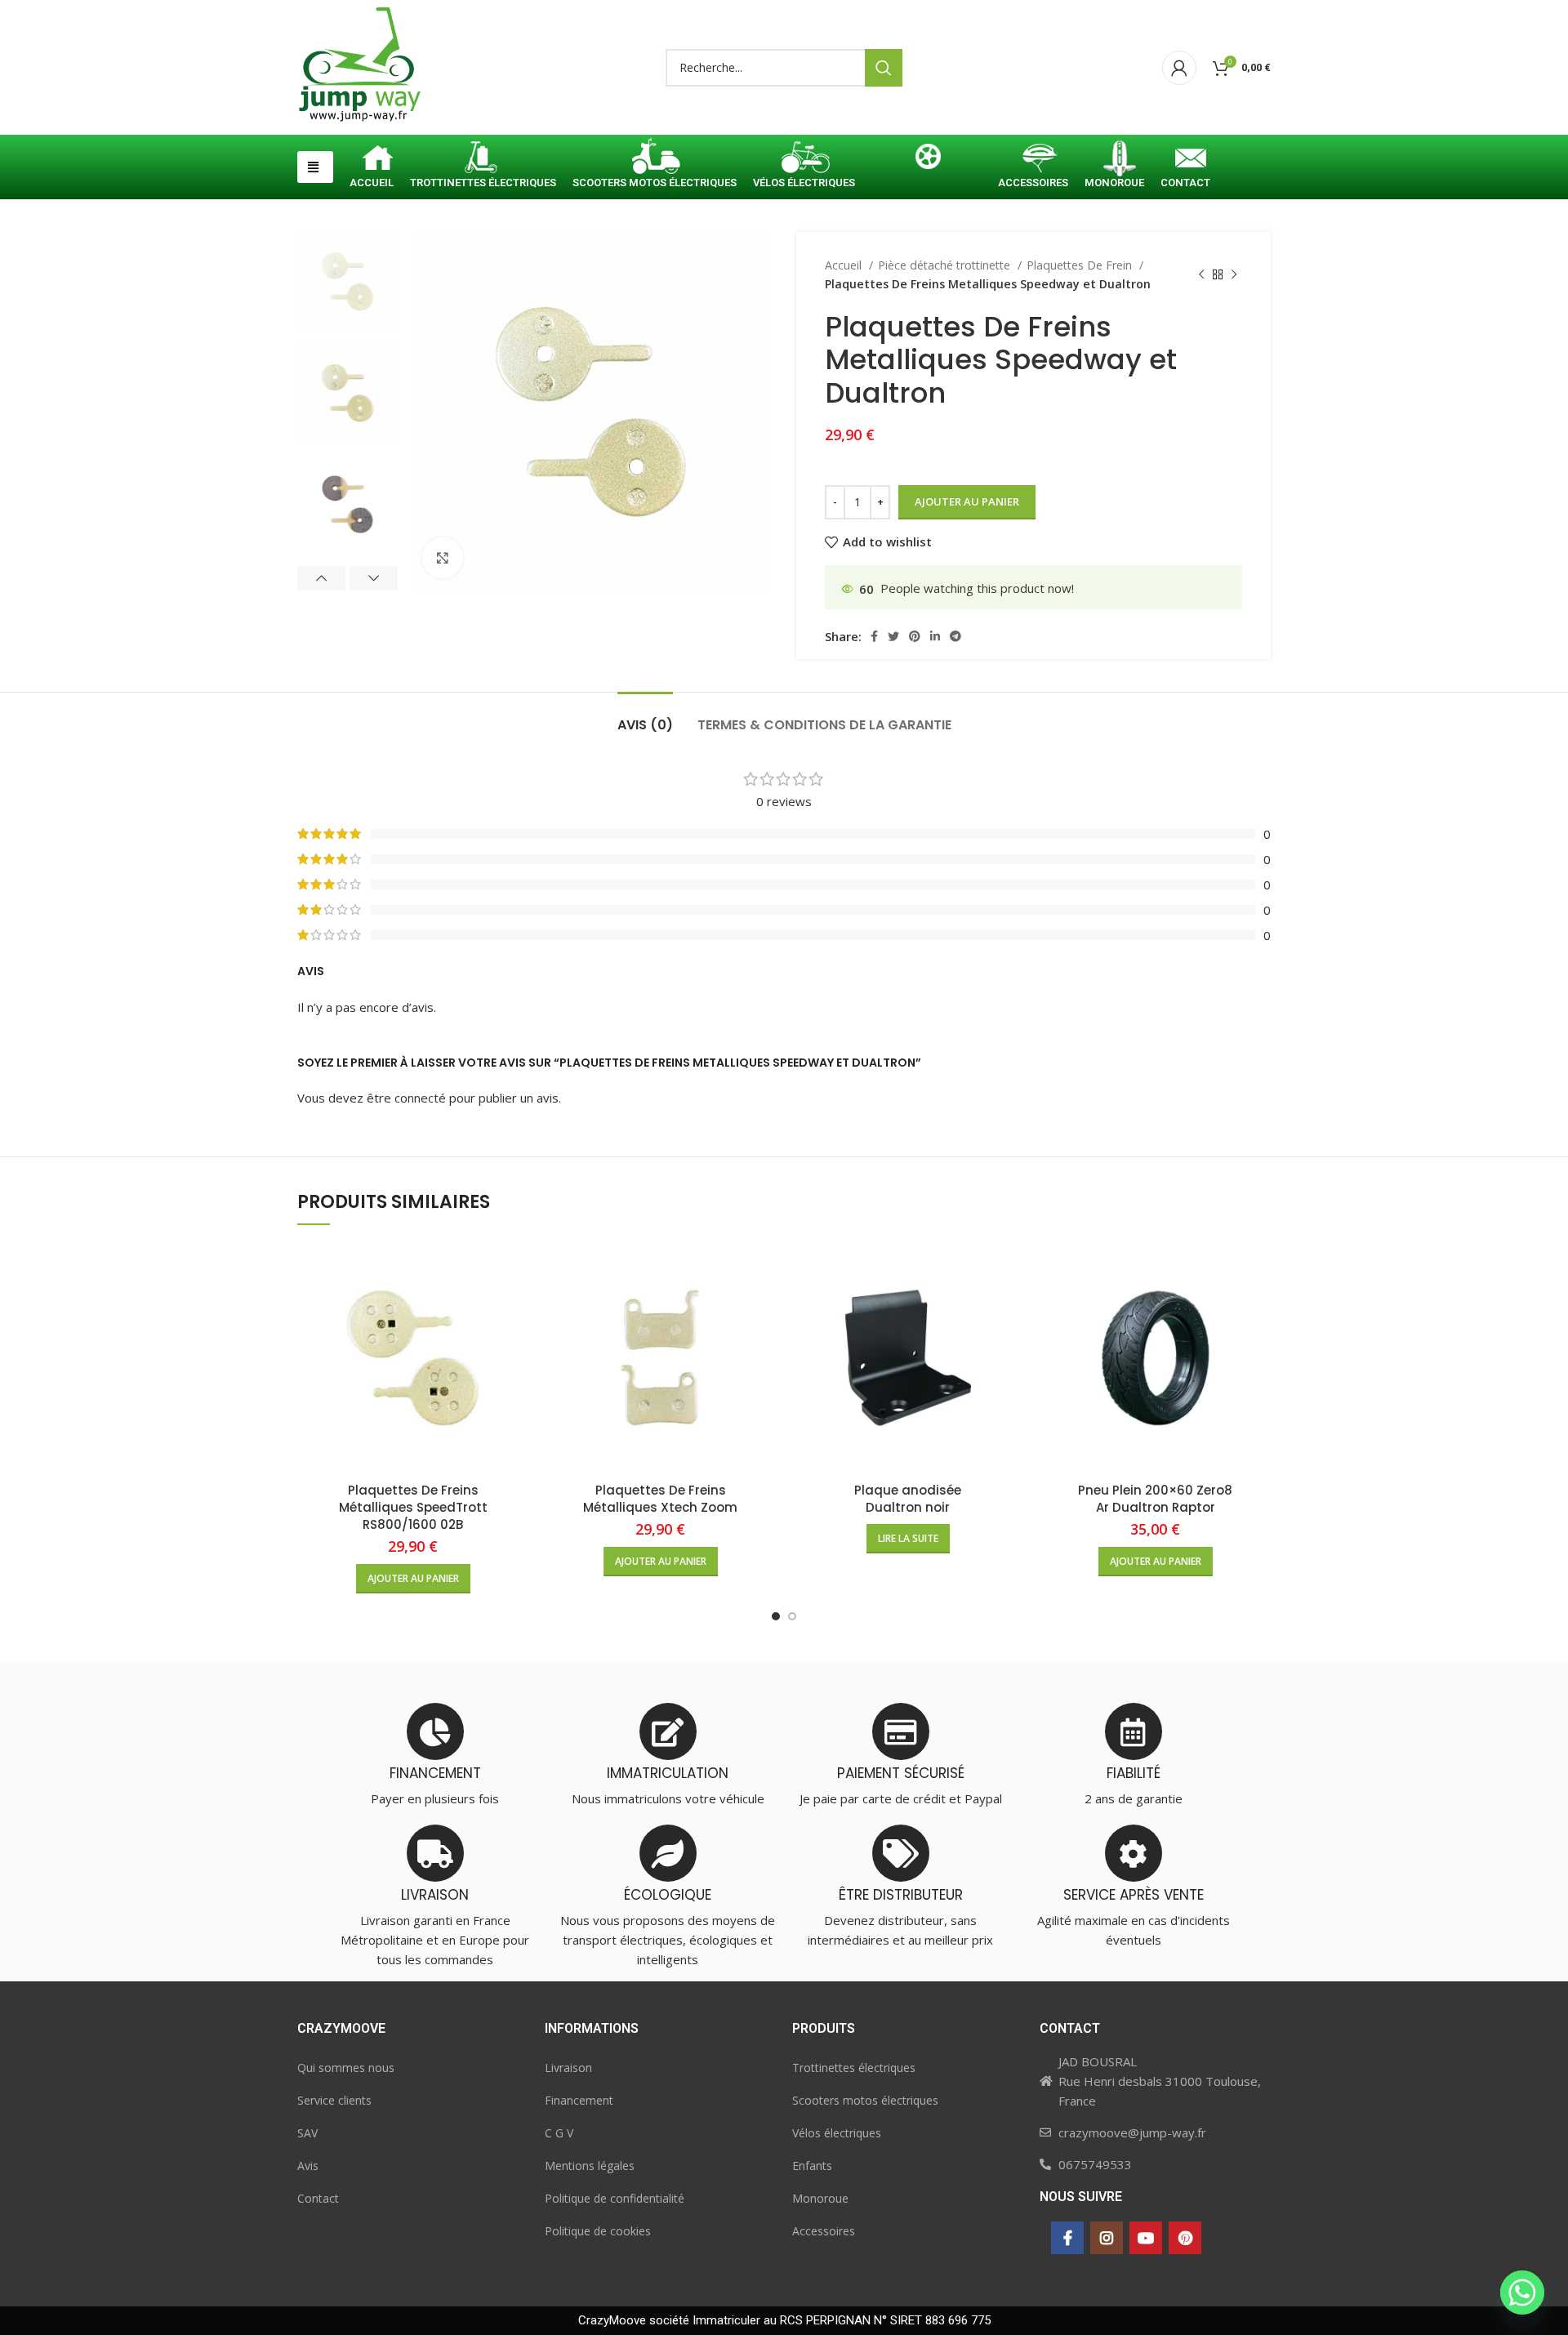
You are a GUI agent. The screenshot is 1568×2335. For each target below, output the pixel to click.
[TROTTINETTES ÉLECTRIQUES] (483, 160)
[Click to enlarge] (443, 558)
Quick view (516, 1269)
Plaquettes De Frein (1081, 265)
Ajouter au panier (967, 501)
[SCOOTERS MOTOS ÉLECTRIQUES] (655, 160)
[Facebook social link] (874, 636)
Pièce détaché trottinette (946, 265)
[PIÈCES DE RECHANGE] (927, 160)
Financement (579, 2100)
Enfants (812, 2166)
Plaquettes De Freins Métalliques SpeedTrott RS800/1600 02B (413, 1507)
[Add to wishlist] (516, 1306)
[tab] (645, 717)
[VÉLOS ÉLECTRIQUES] (804, 160)
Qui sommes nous (346, 2068)
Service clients (334, 2100)
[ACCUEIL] (372, 160)
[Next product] (1234, 275)
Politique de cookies (598, 2231)
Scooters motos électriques (865, 2100)
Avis (308, 2166)
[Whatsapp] (1522, 2293)
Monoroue (820, 2198)
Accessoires (824, 2231)
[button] (315, 167)
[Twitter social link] (893, 636)
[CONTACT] (1185, 160)
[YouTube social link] (1146, 2238)
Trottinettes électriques (854, 2068)
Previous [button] (321, 578)
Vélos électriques (837, 2133)
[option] (347, 281)
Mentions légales (590, 2166)
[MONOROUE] (1114, 160)
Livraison (568, 2068)
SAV (307, 2133)
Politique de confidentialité (615, 2198)
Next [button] (374, 578)
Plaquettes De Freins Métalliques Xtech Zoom (660, 1499)
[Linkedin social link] (935, 636)
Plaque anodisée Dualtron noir (908, 1499)
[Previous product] (1201, 275)
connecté (420, 1098)
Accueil (845, 265)
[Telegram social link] (955, 636)
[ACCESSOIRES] (1033, 160)
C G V (559, 2133)
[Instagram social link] (1107, 2238)
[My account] (1179, 68)
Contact (318, 2198)
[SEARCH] (884, 68)
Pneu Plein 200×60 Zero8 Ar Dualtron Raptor (1155, 1499)
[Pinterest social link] (915, 636)
